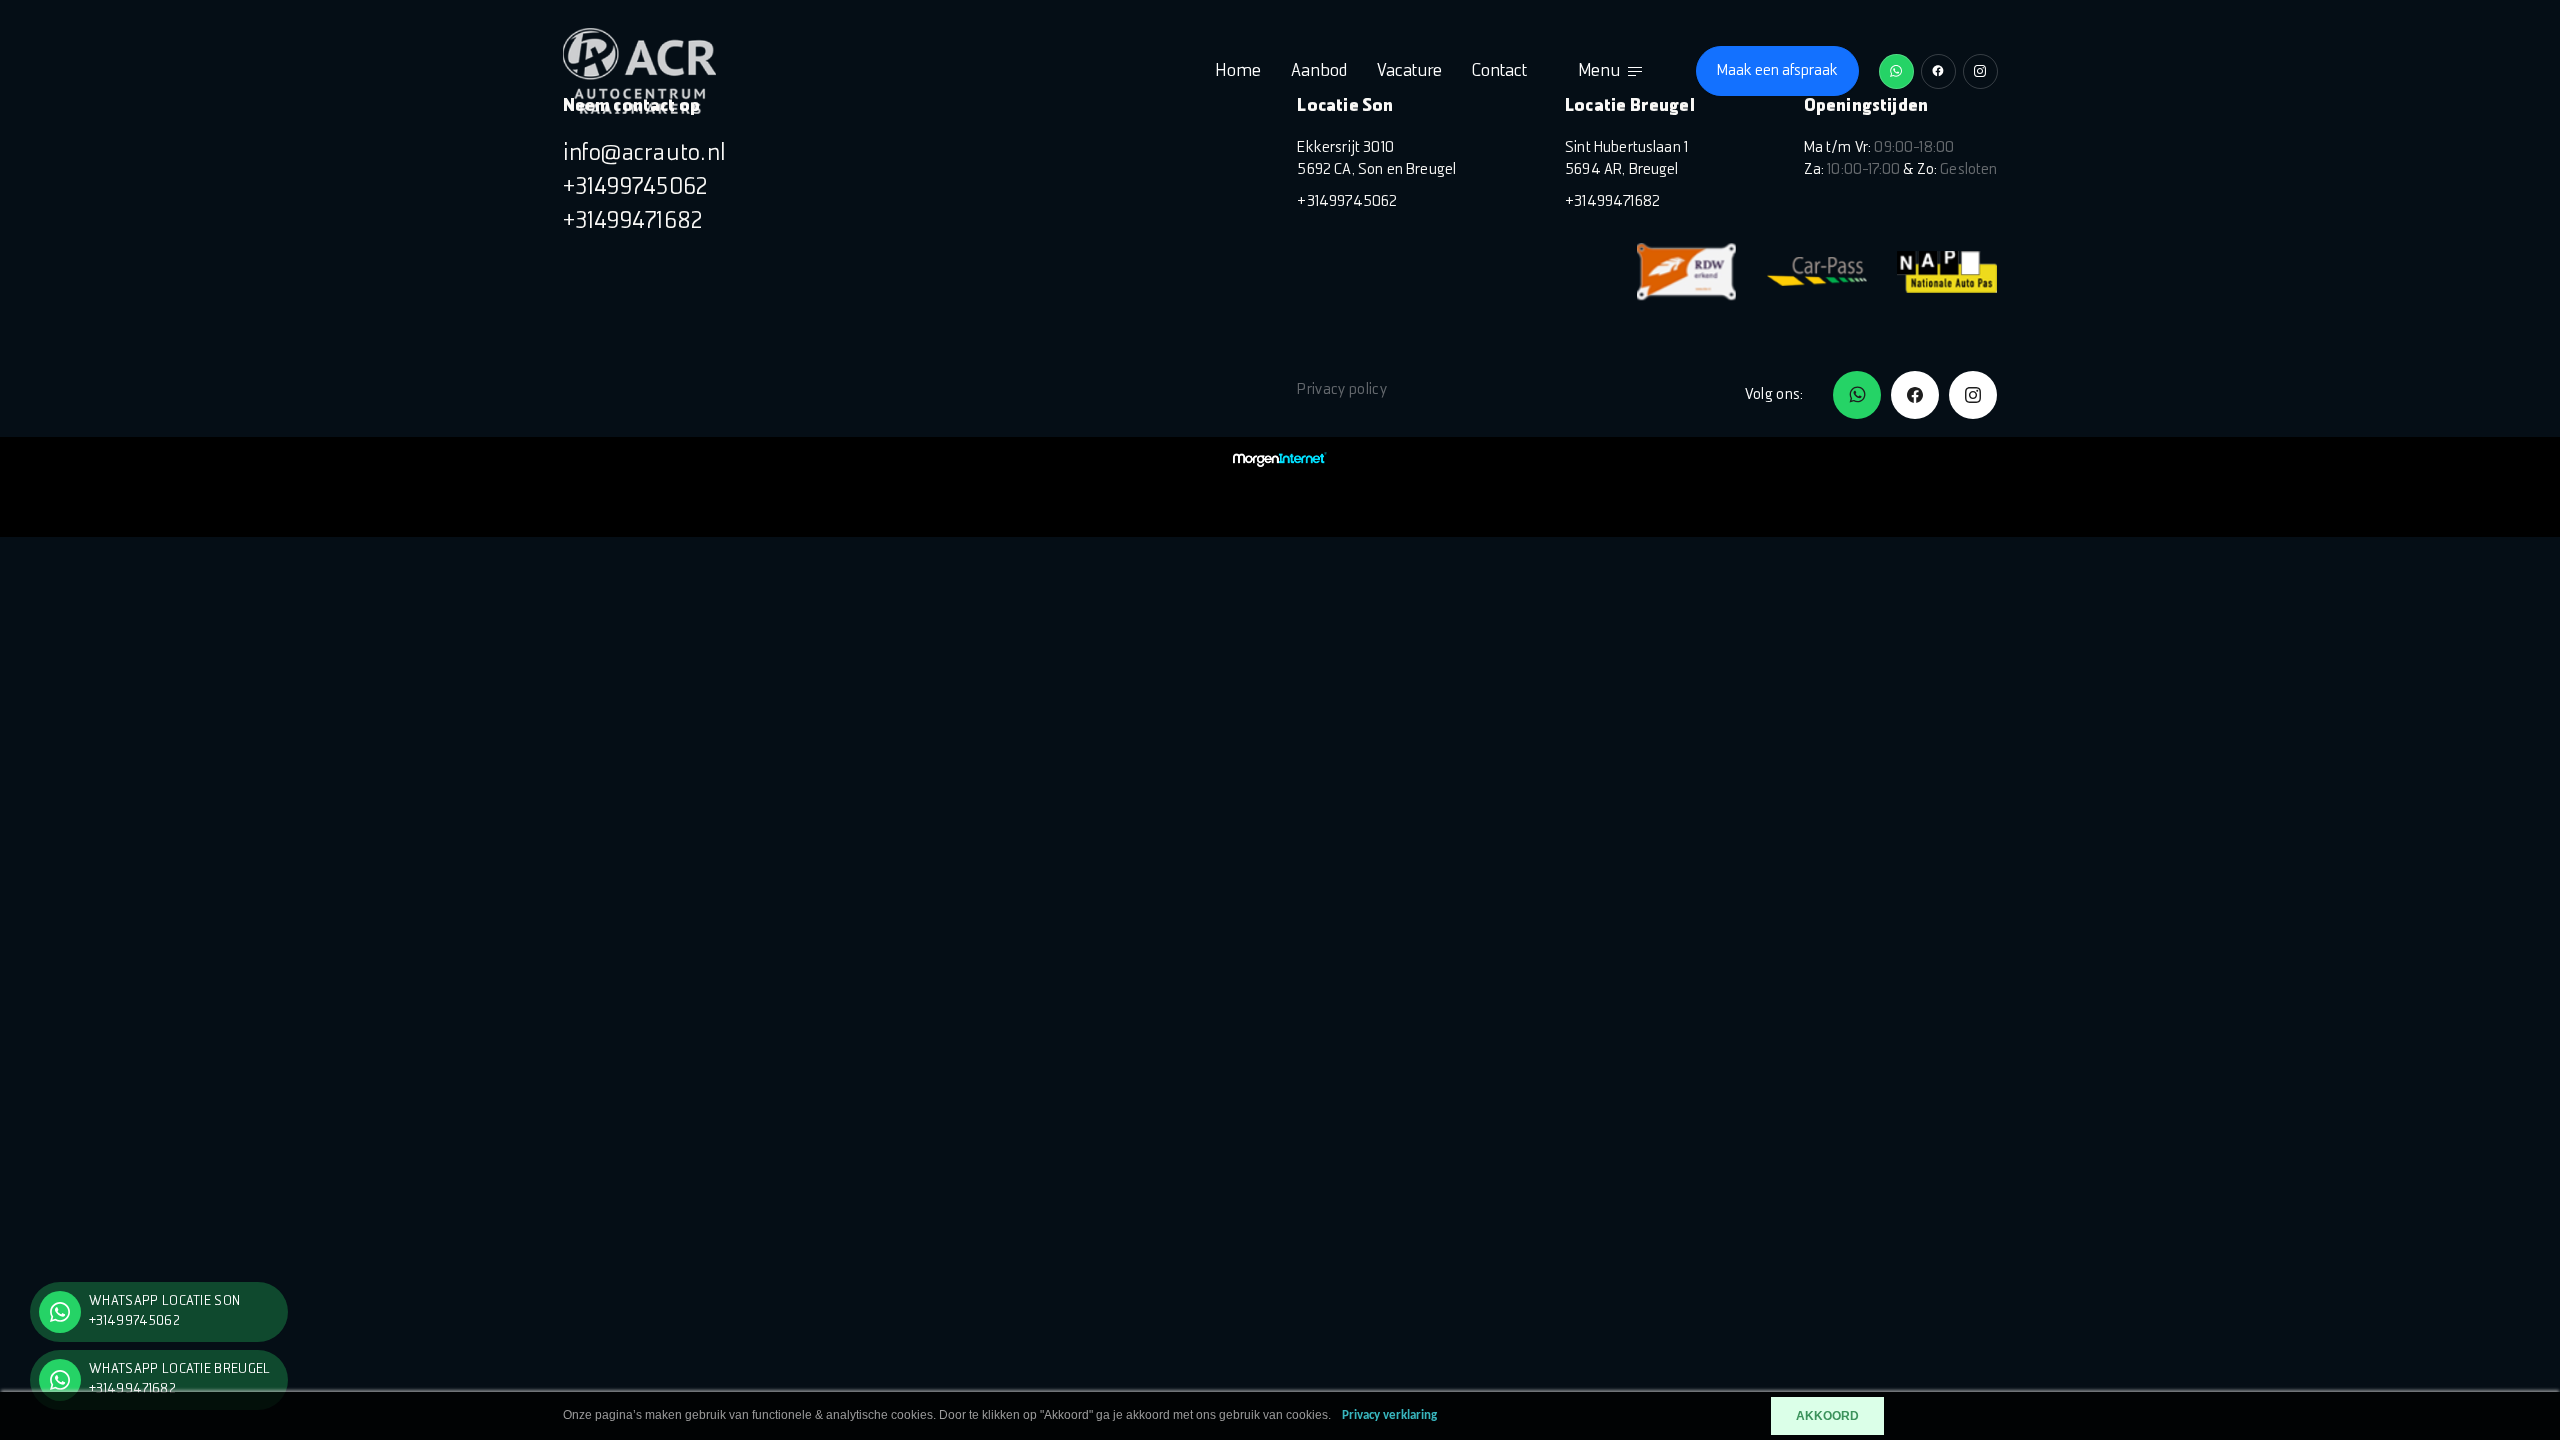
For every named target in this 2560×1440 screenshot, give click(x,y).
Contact (1499, 71)
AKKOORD (1827, 1416)
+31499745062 (636, 188)
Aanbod (1319, 71)
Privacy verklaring (1389, 1415)
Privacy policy (1341, 390)
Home (1238, 71)
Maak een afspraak (1777, 71)
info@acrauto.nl (645, 154)
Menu (1599, 71)
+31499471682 (633, 222)
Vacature (1409, 71)
